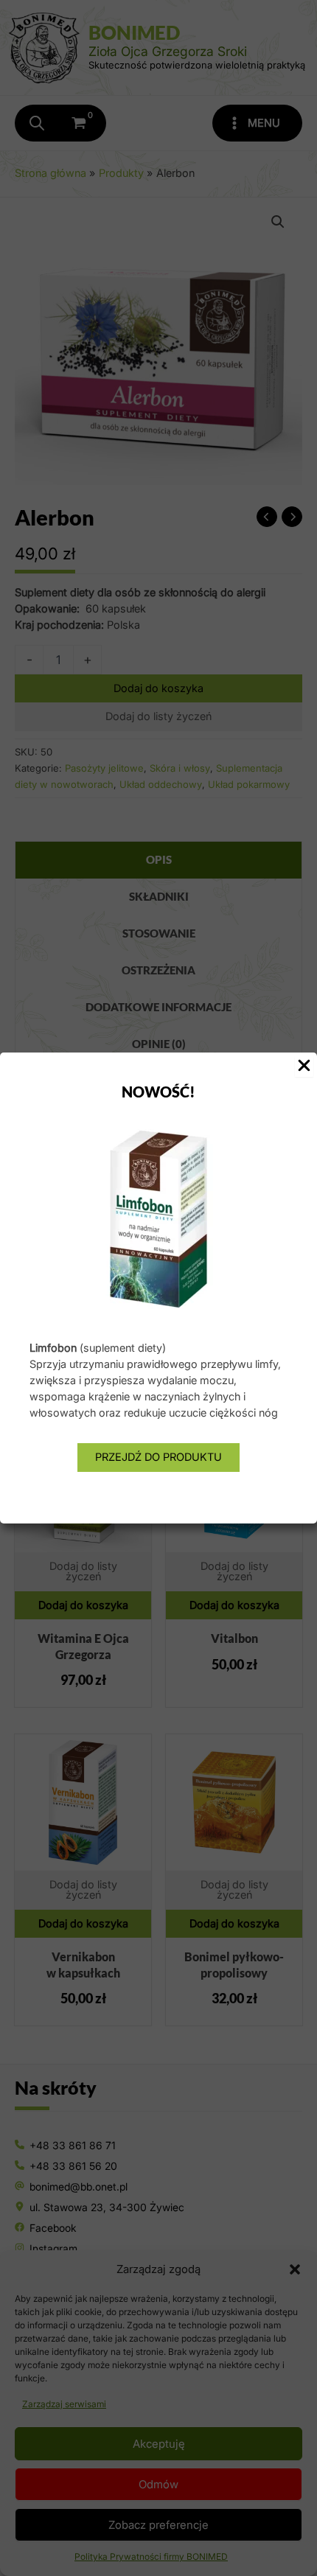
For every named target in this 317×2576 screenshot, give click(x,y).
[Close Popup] (304, 1067)
